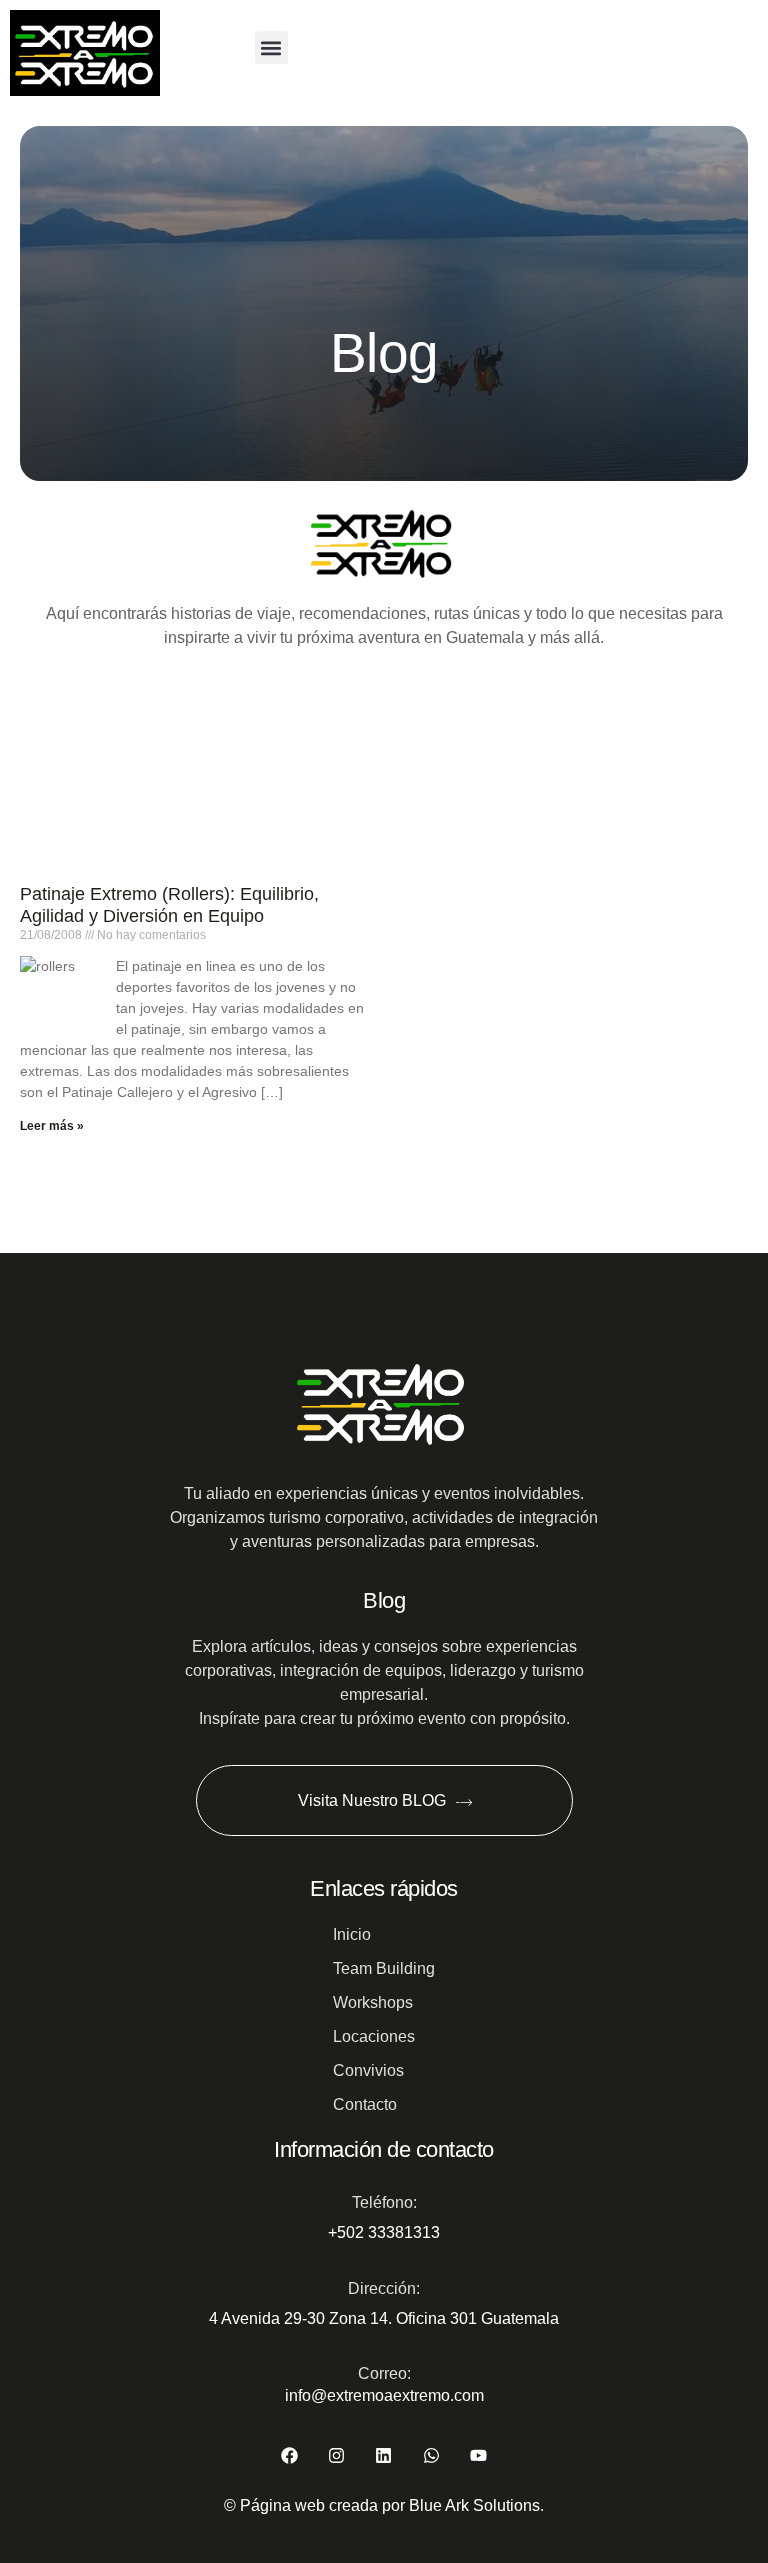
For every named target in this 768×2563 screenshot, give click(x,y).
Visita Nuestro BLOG (371, 1800)
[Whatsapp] (431, 2455)
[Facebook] (289, 2455)
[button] (271, 47)
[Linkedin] (383, 2455)
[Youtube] (478, 2455)
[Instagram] (336, 2455)
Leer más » (52, 1126)
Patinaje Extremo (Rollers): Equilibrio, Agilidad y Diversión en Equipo (169, 905)
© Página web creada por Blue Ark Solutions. (384, 2505)
